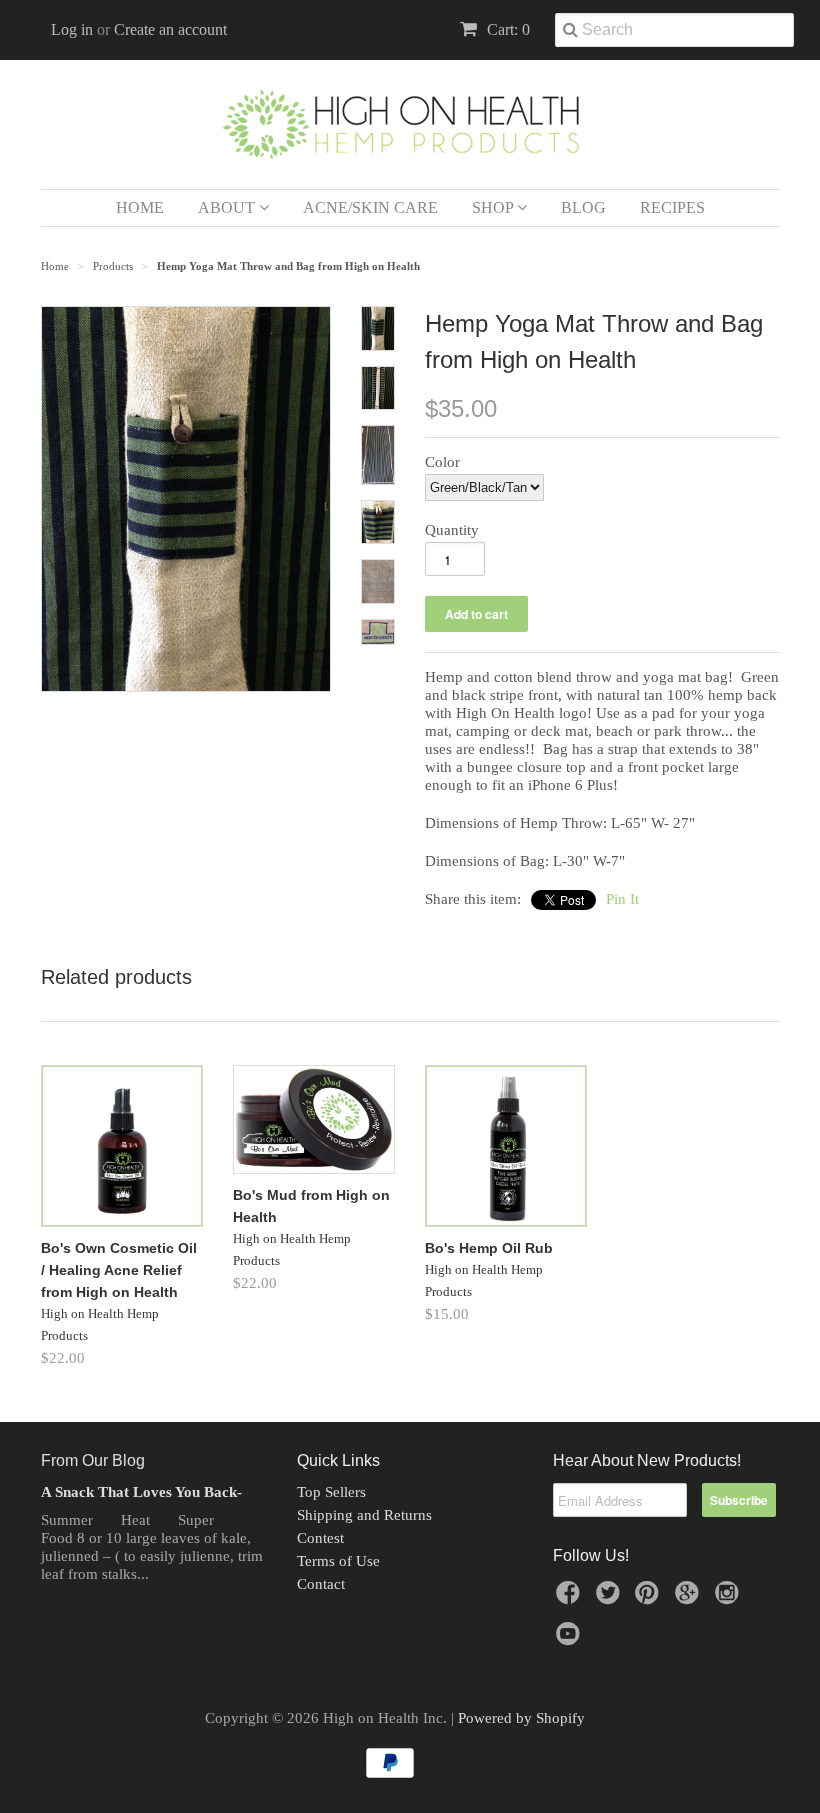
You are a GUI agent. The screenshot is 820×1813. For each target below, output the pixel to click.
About (228, 207)
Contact (321, 1584)
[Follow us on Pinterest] (650, 1598)
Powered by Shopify (521, 1718)
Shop (494, 207)
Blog (583, 207)
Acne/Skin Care (370, 207)
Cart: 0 (506, 29)
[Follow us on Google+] (690, 1598)
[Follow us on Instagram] (730, 1598)
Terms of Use (338, 1561)
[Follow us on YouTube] (571, 1639)
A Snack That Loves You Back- (141, 1492)
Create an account (170, 29)
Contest (320, 1538)
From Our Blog (93, 1460)
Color (442, 462)
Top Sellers (331, 1492)
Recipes (672, 207)
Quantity (452, 530)
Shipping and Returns (364, 1515)
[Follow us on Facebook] (571, 1598)
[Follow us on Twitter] (611, 1598)
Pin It (622, 899)
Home (140, 207)
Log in (72, 29)
